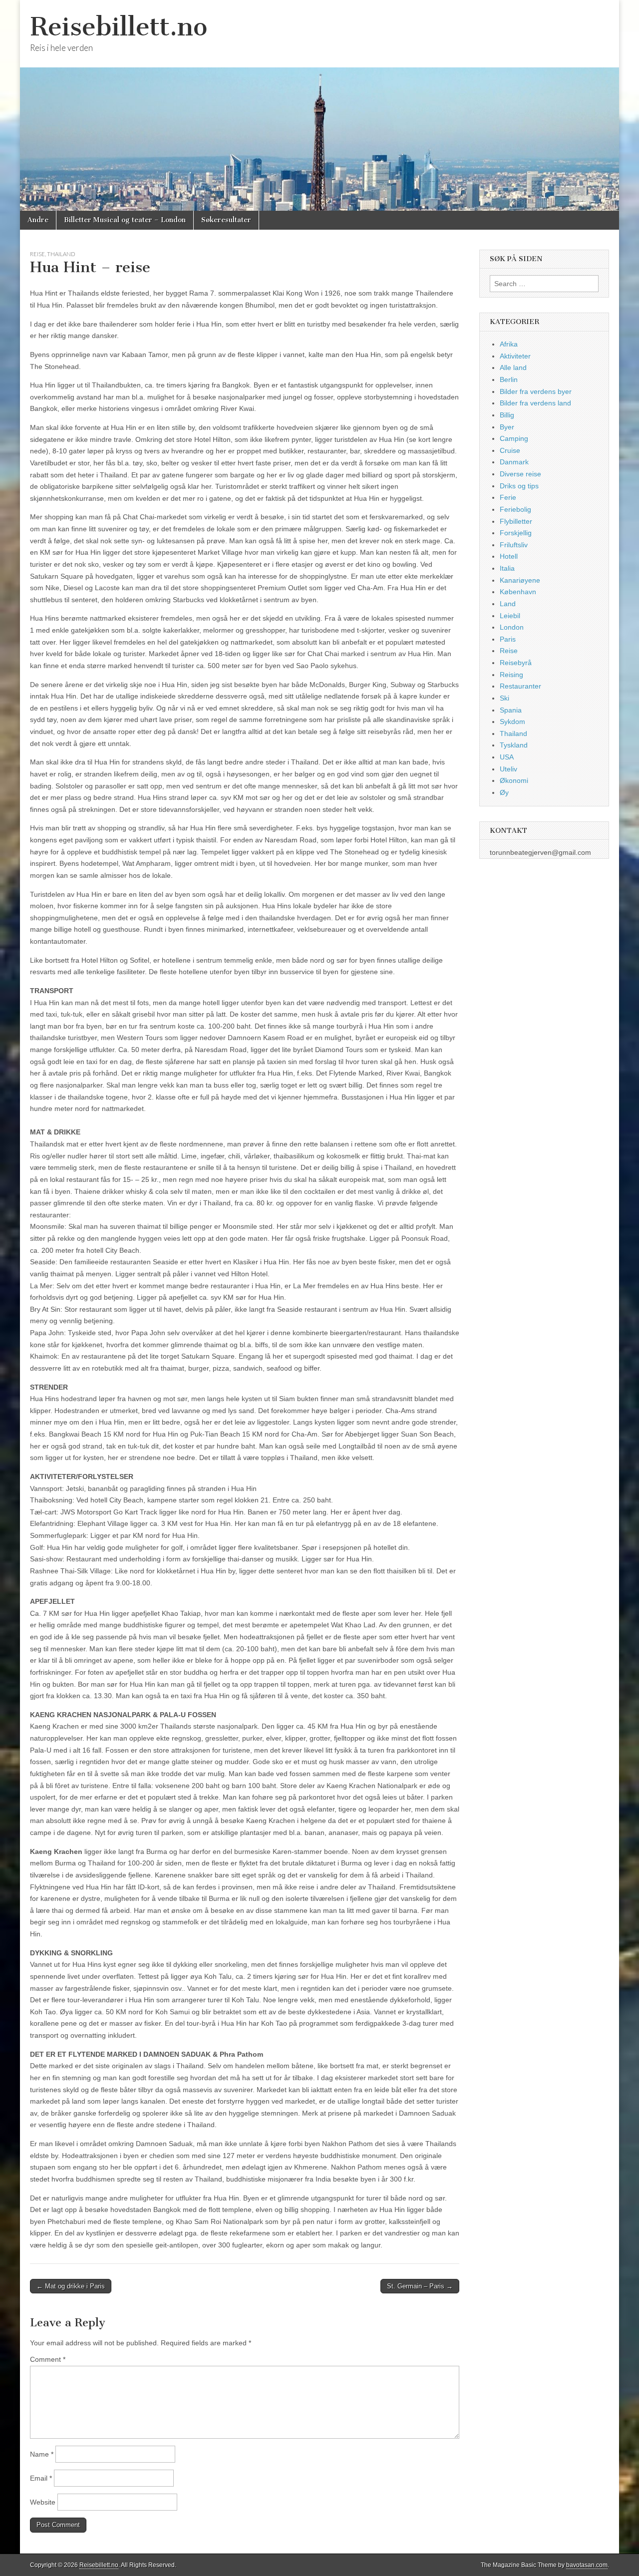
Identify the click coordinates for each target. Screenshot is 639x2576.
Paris (508, 639)
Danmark (514, 462)
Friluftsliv (514, 545)
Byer (507, 427)
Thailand (61, 254)
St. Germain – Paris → (420, 2286)
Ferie (508, 497)
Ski (504, 698)
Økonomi (514, 780)
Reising (511, 675)
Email (41, 2478)
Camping (514, 438)
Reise (37, 254)
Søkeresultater (226, 220)
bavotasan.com (587, 2565)
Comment (48, 2359)
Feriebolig (515, 509)
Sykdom (512, 722)
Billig (507, 415)
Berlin (509, 379)
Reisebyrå (516, 663)
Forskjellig (516, 533)
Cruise (510, 450)
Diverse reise (520, 474)
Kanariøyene (520, 580)
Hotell (509, 556)
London (512, 627)
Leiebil (510, 616)
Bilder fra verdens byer (536, 391)
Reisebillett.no (119, 27)
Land (508, 604)
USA (507, 757)
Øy (504, 792)
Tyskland (514, 745)
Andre (38, 220)
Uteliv (508, 769)
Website (43, 2502)
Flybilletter (516, 521)
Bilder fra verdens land (535, 403)
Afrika (509, 344)
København (518, 592)
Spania (511, 710)
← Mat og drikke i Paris (71, 2286)
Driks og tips (519, 486)
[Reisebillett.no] (319, 105)
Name (42, 2454)
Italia (507, 568)
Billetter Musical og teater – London (125, 220)
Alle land (513, 368)
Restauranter (520, 686)
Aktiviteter (515, 356)
